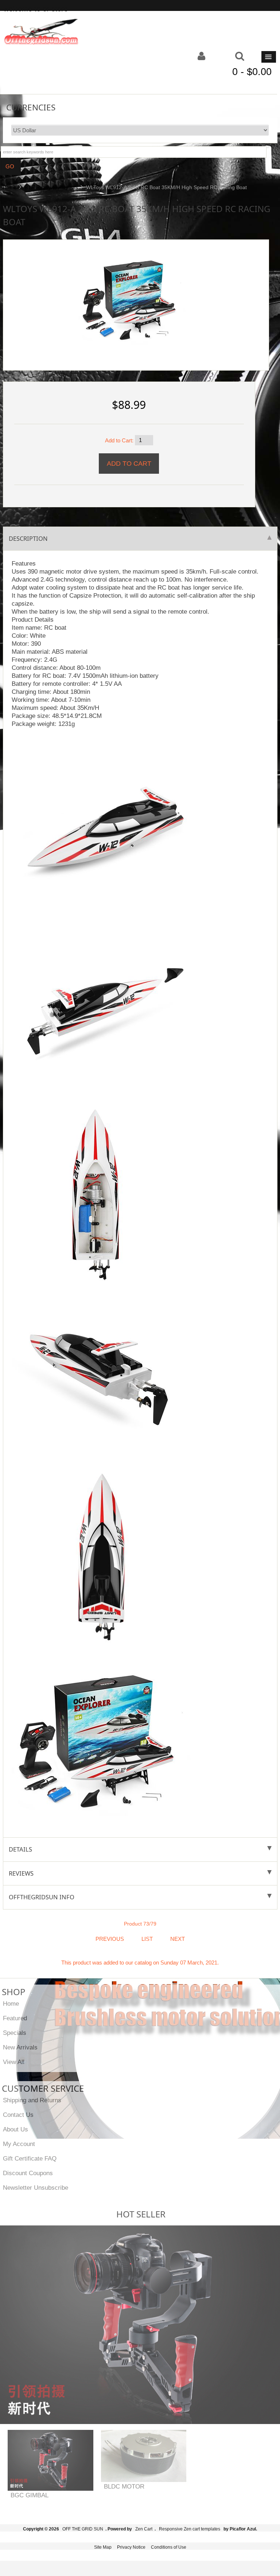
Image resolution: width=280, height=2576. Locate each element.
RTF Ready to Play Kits (51, 187)
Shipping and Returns (32, 2100)
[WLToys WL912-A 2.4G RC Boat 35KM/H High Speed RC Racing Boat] (133, 298)
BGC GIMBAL (30, 2495)
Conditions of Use (169, 2547)
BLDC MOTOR (124, 2486)
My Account (19, 2144)
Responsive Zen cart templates (190, 2529)
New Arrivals (20, 2047)
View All (14, 2062)
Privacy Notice (131, 2547)
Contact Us (18, 2115)
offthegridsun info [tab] (42, 1897)
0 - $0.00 (252, 72)
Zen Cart (144, 2529)
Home (9, 187)
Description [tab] (28, 538)
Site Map (103, 2547)
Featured (15, 2018)
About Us (15, 2129)
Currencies (31, 107)
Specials (15, 2033)
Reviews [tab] (21, 1873)
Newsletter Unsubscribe (36, 2188)
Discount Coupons (28, 2173)
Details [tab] (20, 1849)
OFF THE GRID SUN (83, 2529)
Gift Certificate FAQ (30, 2158)
